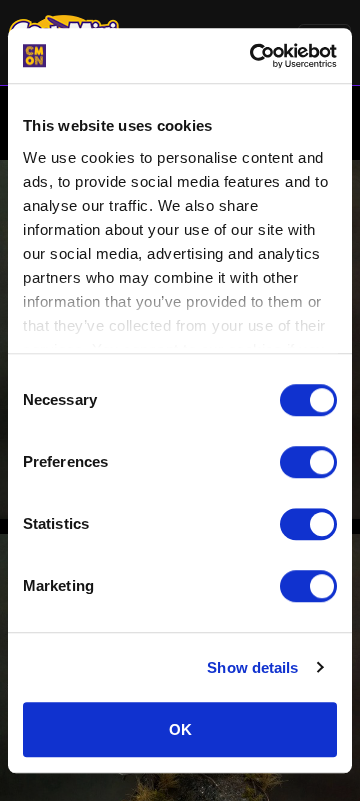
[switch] (308, 462)
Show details (252, 667)
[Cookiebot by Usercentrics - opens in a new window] (254, 56)
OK (180, 729)
